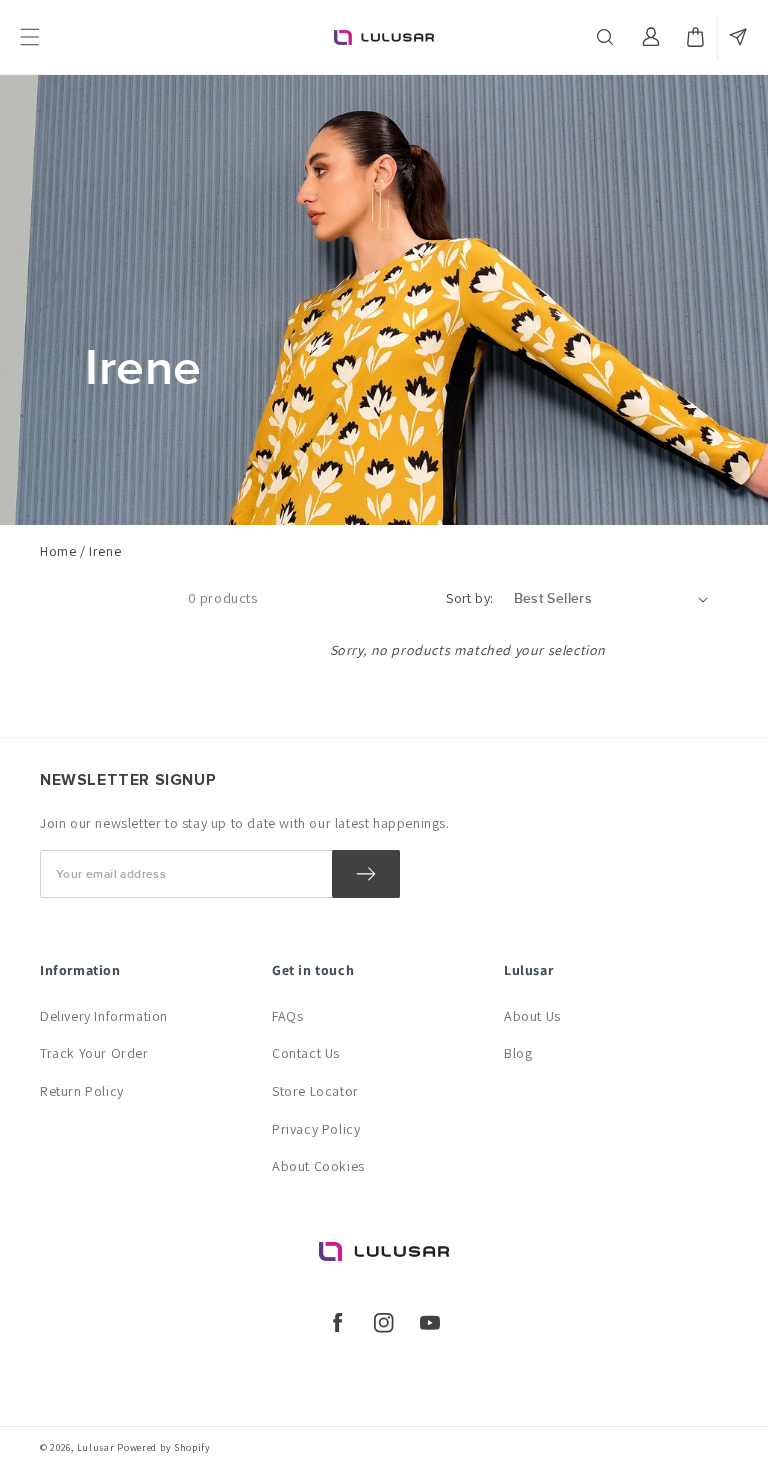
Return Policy (82, 1091)
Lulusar (96, 1447)
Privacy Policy (316, 1129)
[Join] (366, 874)
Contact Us (306, 1053)
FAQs (287, 1016)
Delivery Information (104, 1016)
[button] (607, 37)
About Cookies (318, 1166)
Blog (518, 1053)
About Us (532, 1016)
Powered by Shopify (164, 1447)
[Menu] (30, 37)
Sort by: (469, 598)
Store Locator (315, 1091)
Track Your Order (94, 1053)
